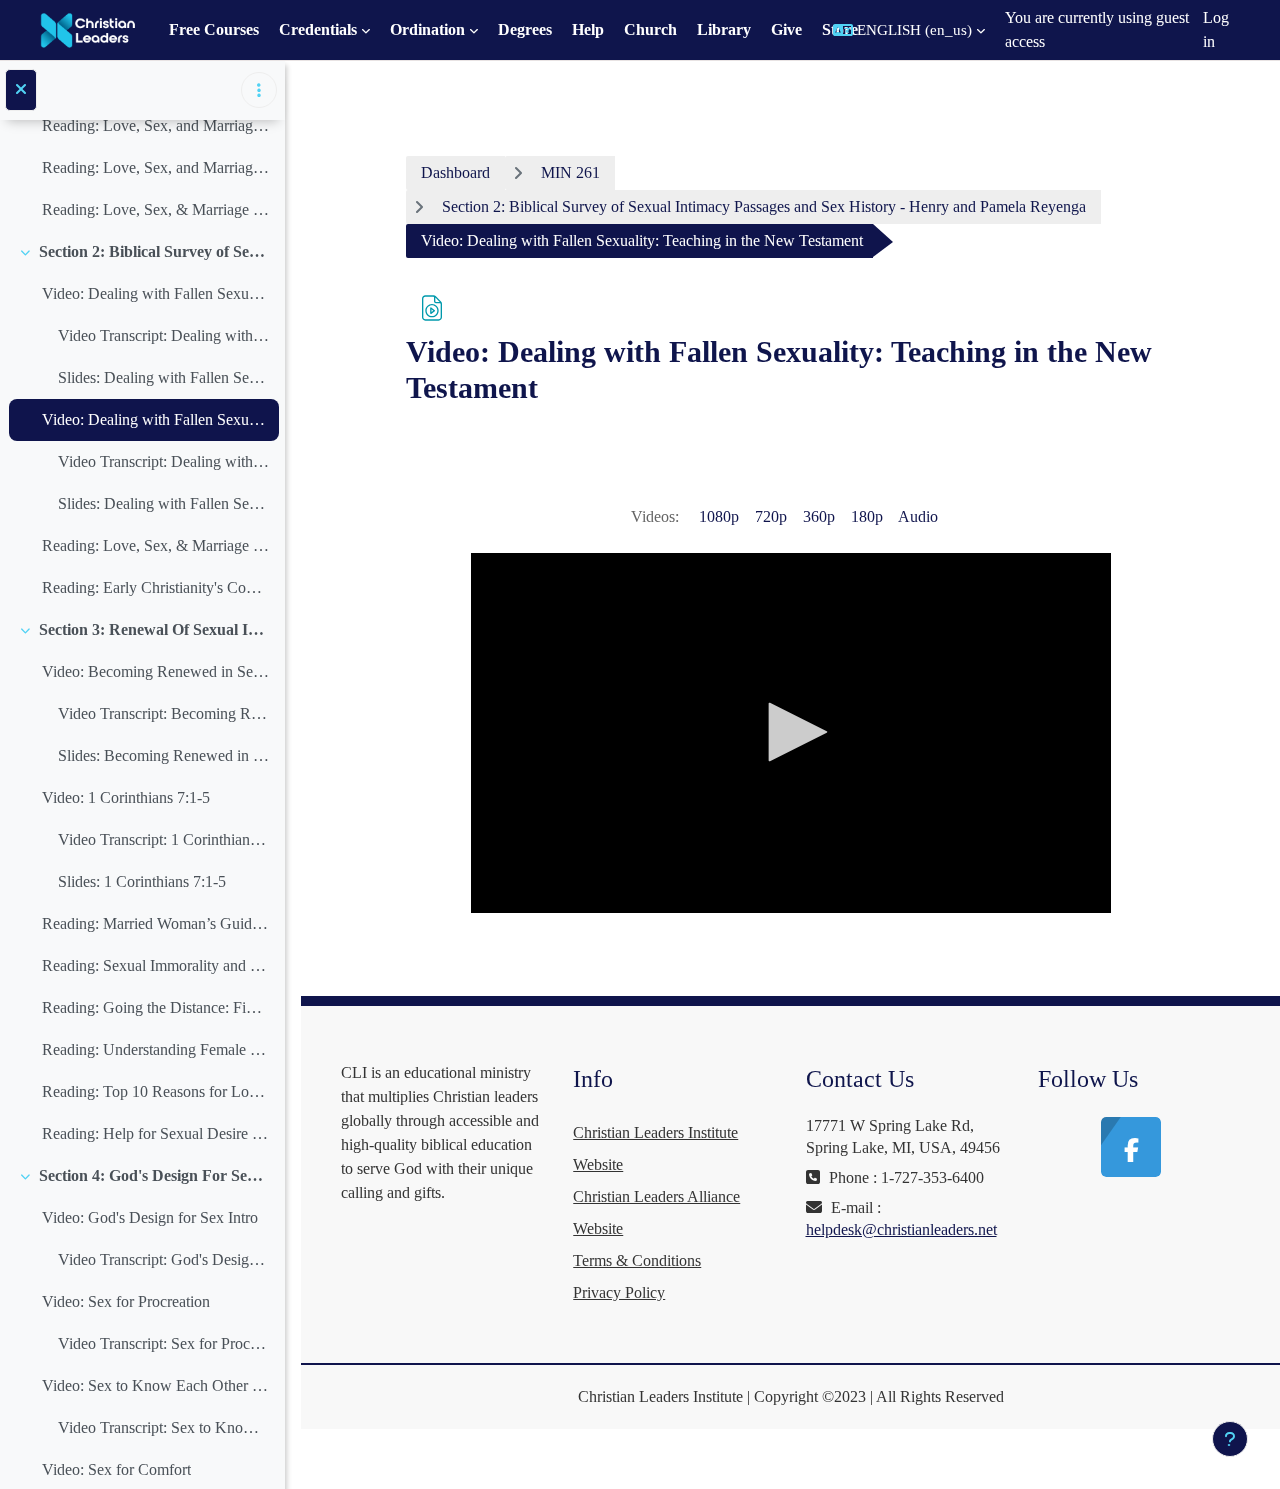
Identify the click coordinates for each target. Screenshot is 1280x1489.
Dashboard (455, 172)
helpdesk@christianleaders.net (901, 1229)
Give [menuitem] (786, 29)
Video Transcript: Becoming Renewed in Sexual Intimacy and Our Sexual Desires (163, 713)
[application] (791, 733)
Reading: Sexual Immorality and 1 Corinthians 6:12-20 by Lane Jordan (155, 965)
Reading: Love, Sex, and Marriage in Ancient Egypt (155, 167)
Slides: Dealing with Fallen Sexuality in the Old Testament (163, 377)
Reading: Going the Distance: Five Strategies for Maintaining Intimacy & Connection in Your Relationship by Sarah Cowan (155, 1007)
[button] (909, 30)
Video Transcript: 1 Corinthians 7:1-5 (163, 839)
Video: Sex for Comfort (116, 1469)
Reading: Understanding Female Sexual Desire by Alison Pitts (155, 1049)
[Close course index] (21, 90)
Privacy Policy (619, 1292)
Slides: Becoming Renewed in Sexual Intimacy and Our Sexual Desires (163, 755)
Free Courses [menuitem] (214, 29)
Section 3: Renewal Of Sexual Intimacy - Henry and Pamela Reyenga (154, 629)
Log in (1216, 29)
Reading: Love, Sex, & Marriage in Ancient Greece (155, 209)
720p (771, 516)
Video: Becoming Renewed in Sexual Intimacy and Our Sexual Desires (155, 671)
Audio (918, 516)
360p (819, 516)
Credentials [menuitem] (318, 29)
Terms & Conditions (637, 1260)
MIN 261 (570, 172)
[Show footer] (1230, 1439)
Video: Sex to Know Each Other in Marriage (155, 1385)
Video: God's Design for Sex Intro (150, 1217)
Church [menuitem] (650, 29)
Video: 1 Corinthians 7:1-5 (126, 797)
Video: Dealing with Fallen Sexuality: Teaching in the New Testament (155, 419)
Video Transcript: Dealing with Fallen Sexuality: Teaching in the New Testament (163, 461)
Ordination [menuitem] (427, 29)
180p (867, 516)
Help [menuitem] (588, 29)
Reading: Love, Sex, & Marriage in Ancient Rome (155, 545)
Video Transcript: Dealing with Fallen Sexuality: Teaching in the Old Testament (163, 335)
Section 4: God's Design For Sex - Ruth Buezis (154, 1175)
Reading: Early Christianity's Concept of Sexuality (155, 587)
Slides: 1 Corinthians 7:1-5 (142, 881)
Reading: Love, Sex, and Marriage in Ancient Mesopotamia (155, 125)
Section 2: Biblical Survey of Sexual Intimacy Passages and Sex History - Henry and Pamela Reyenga (154, 251)
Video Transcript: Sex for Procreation (163, 1343)
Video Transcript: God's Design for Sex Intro (163, 1259)
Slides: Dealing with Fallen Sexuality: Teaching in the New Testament (163, 503)
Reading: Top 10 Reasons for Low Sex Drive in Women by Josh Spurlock (155, 1091)
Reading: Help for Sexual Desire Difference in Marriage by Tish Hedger (155, 1133)
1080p (719, 516)
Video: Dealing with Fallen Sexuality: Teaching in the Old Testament (155, 293)
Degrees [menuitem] (525, 29)
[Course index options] (259, 90)
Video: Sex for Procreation (126, 1301)
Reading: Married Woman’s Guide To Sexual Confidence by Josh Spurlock (155, 923)
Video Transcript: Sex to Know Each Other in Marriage (163, 1427)
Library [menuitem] (724, 29)
